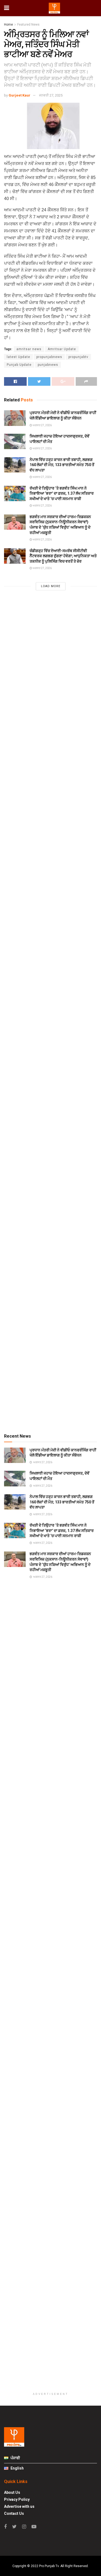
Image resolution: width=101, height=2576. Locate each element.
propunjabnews (49, 357)
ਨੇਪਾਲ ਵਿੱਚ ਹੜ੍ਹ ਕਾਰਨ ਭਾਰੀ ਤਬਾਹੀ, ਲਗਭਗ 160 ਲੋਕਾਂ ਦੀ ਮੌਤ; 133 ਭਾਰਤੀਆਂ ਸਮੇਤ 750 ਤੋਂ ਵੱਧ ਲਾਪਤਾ (62, 465)
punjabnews (48, 365)
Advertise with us (19, 2506)
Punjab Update (19, 365)
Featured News (28, 25)
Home (8, 25)
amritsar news (29, 349)
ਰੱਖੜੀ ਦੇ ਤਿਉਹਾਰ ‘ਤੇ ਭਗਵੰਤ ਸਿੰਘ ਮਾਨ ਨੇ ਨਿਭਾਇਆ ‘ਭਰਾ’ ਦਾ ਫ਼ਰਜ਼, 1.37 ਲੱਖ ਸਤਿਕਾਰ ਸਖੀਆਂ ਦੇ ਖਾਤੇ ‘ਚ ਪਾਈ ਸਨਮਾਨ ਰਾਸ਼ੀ (62, 493)
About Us (12, 2492)
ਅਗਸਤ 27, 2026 (42, 425)
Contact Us (14, 2513)
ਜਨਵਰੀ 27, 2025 (51, 95)
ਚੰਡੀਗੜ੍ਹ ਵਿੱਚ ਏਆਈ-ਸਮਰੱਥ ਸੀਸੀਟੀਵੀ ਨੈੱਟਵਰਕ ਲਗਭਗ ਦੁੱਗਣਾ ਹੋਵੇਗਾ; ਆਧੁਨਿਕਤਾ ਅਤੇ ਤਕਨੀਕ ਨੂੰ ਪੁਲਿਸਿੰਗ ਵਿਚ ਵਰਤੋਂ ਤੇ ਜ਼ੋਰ (63, 556)
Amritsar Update (62, 349)
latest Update (18, 357)
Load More (51, 586)
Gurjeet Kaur (20, 95)
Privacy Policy (17, 2499)
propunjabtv (78, 357)
